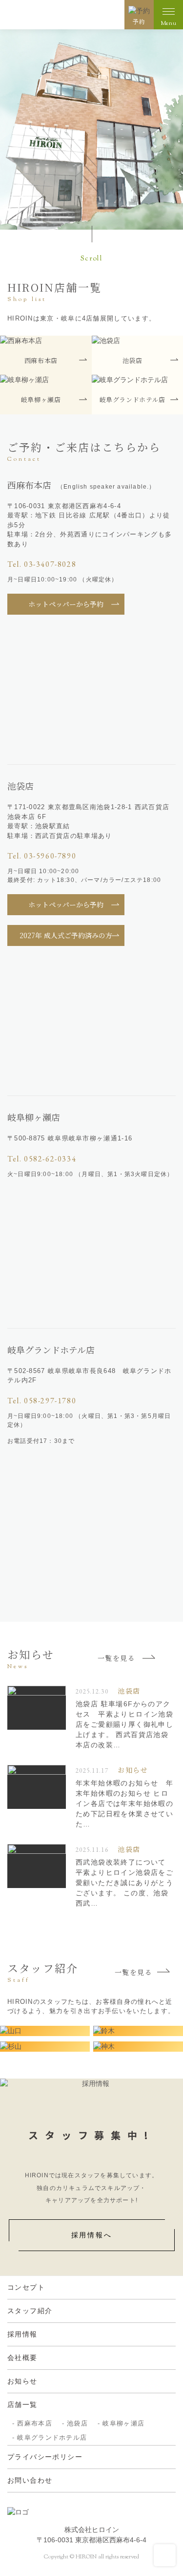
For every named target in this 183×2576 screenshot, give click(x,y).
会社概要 (22, 2358)
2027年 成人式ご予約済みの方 (66, 935)
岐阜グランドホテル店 (52, 2437)
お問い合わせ (30, 2480)
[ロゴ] (57, 15)
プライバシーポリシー (45, 2457)
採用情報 (22, 2334)
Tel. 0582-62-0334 (42, 1159)
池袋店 (77, 2423)
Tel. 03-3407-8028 (42, 564)
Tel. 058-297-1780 (42, 1401)
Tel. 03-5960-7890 (42, 856)
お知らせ (22, 2381)
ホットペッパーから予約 (66, 604)
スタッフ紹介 (30, 2311)
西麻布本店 (35, 2423)
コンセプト (26, 2287)
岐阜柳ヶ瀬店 (123, 2423)
